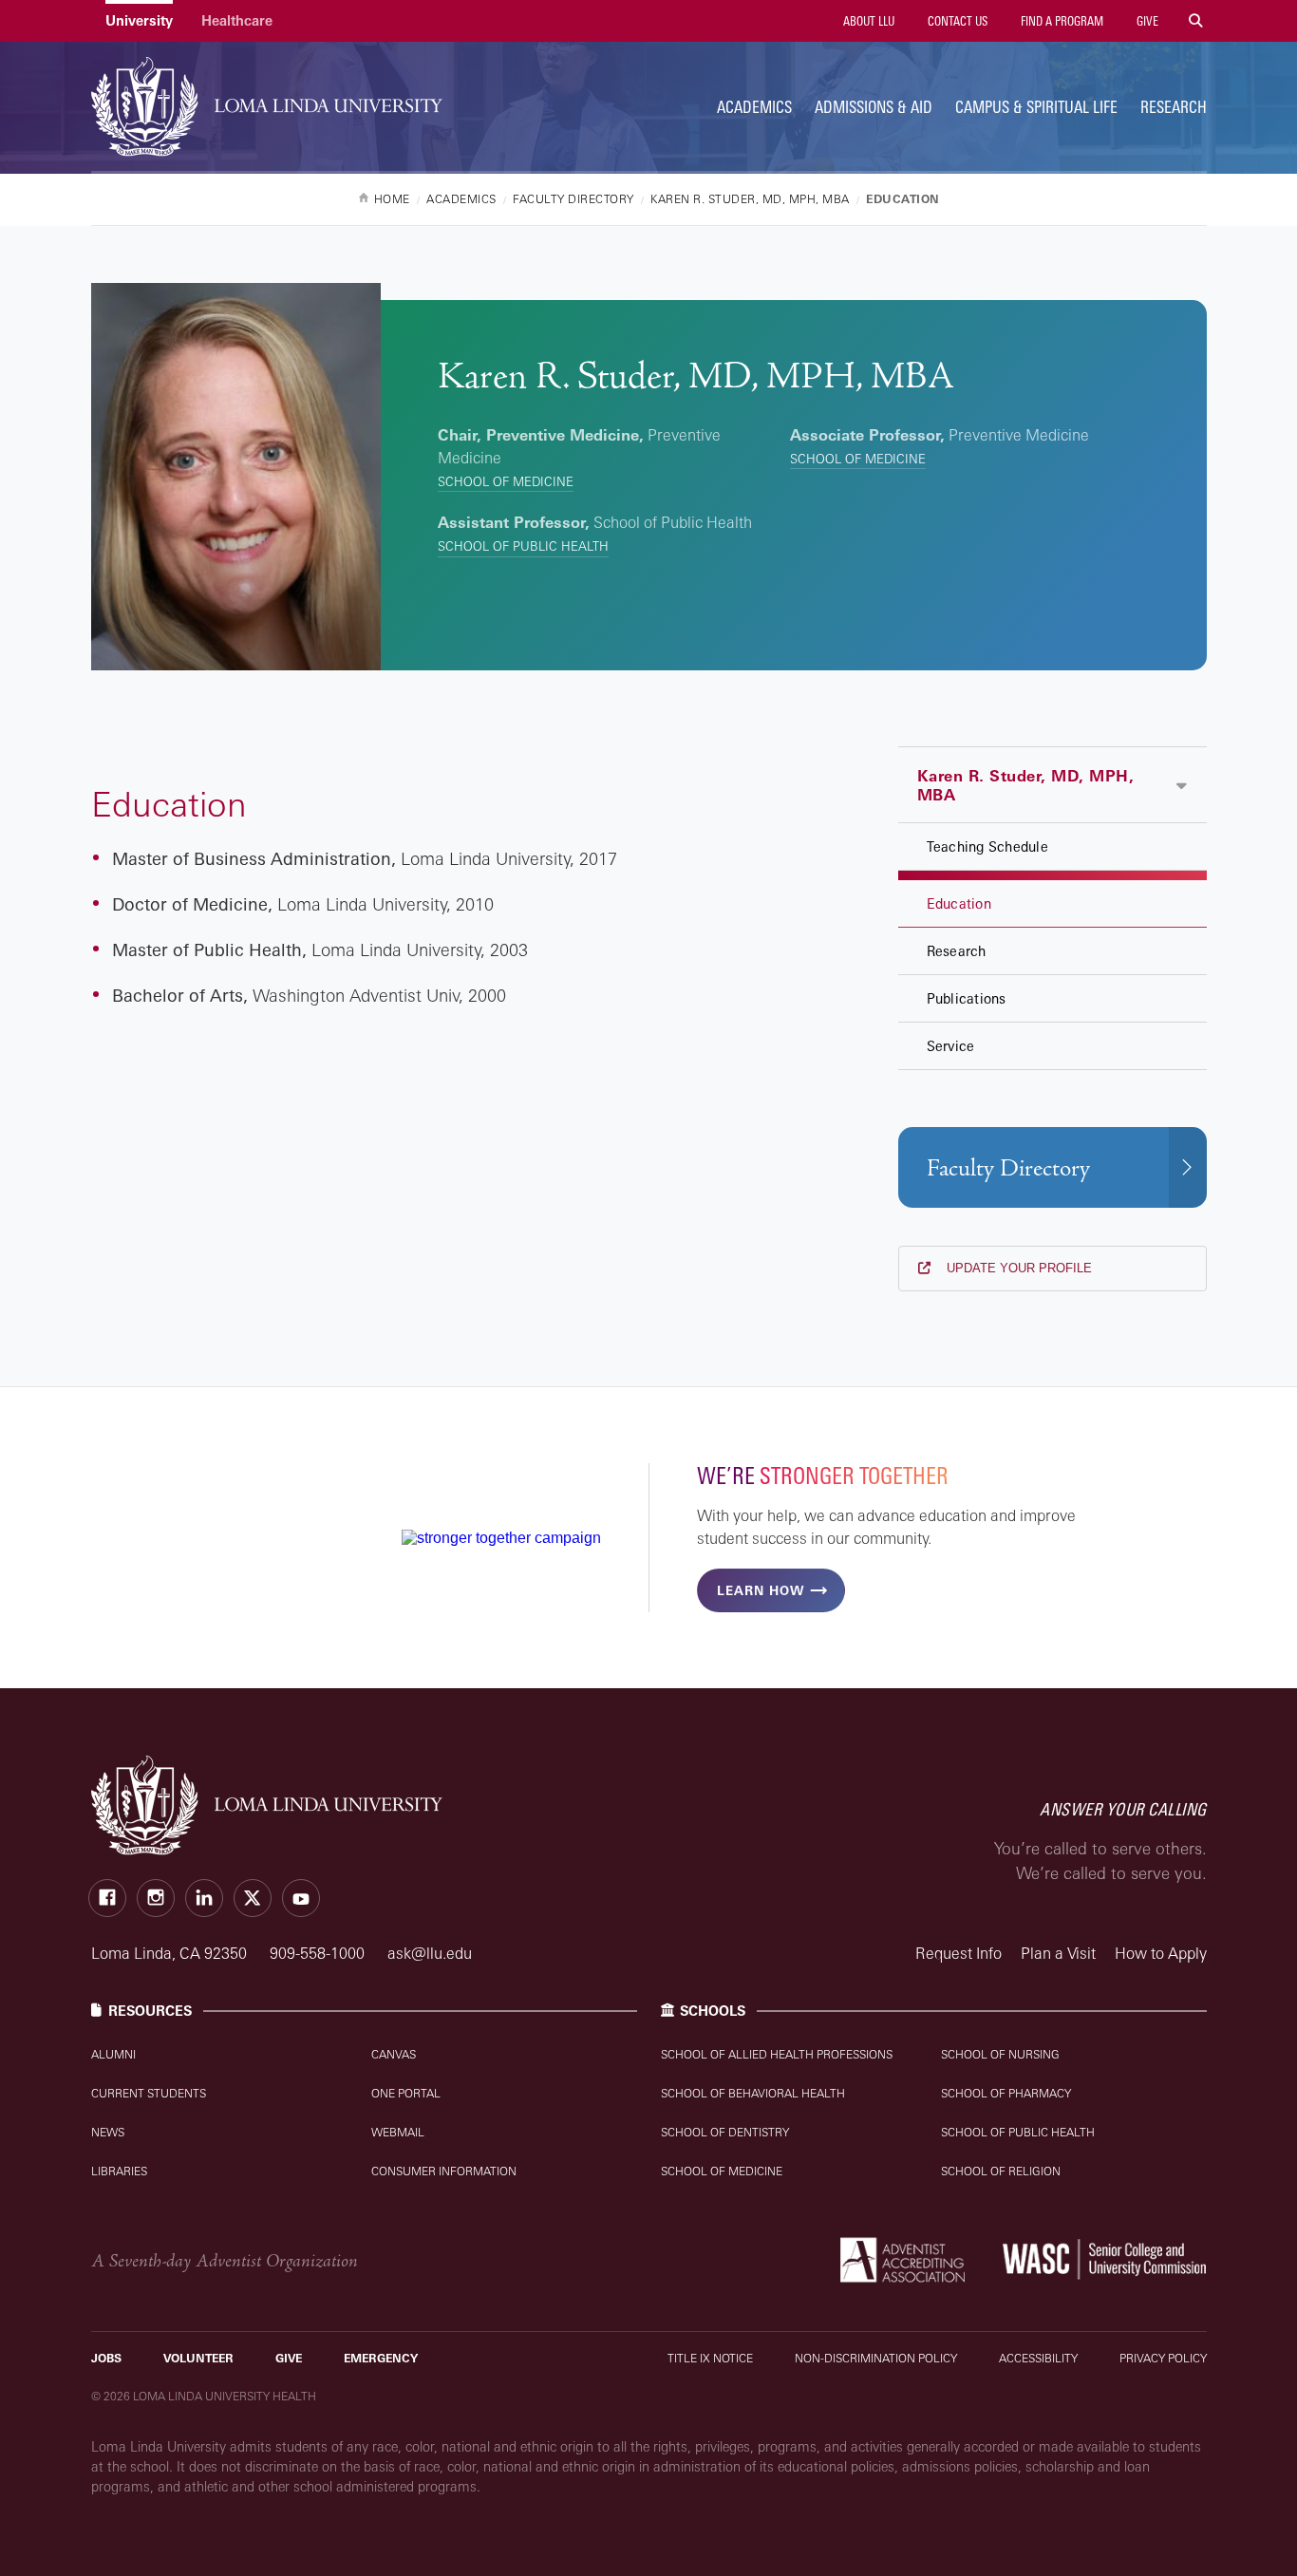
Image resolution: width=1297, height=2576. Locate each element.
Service (951, 1046)
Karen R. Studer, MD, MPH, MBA (1026, 785)
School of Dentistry (725, 2132)
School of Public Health (523, 546)
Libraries (119, 2171)
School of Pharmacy (1006, 2093)
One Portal (406, 2093)
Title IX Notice (710, 2358)
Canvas (394, 2054)
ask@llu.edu (430, 1953)
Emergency (381, 2358)
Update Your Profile (1017, 1268)
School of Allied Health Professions (777, 2054)
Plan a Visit (1058, 1953)
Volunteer (198, 2358)
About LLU (867, 21)
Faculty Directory (1008, 1168)
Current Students (149, 2093)
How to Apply (1161, 1953)
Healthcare (237, 20)
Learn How (761, 1590)
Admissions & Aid (874, 107)
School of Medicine (506, 481)
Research (1174, 107)
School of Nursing (1000, 2054)
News (108, 2132)
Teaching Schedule (987, 846)
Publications (967, 998)
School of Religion (1001, 2171)
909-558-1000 (319, 1953)
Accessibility (1038, 2358)
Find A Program (1061, 21)
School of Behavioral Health (753, 2093)
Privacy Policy (1163, 2358)
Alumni (113, 2054)
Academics (754, 107)
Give (1146, 21)
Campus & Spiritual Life (1036, 107)
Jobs (106, 2358)
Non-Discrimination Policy (876, 2358)
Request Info (959, 1953)
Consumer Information (444, 2171)
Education (959, 903)
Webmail (398, 2132)
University (139, 20)
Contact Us (956, 21)
